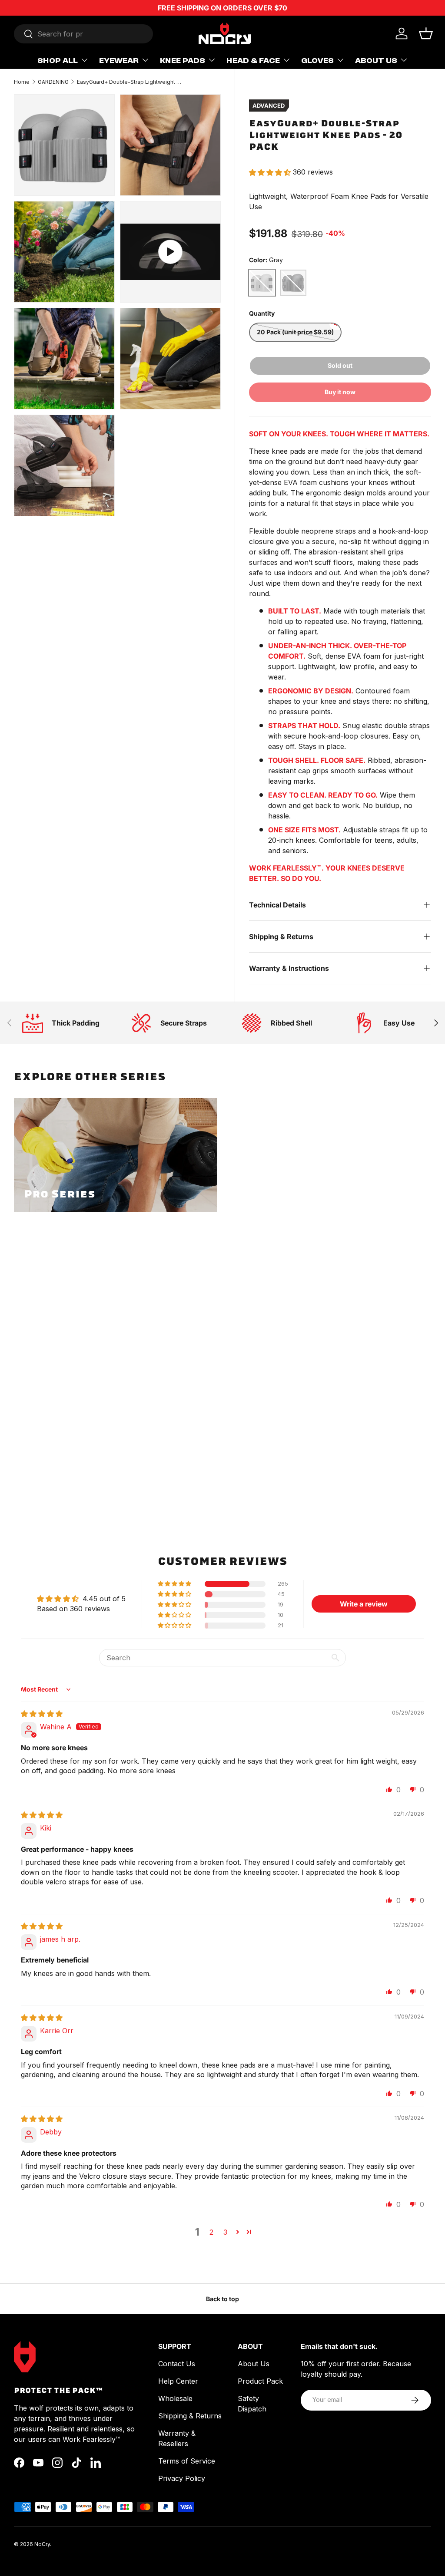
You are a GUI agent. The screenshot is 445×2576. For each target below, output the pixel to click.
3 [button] (225, 2232)
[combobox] (83, 34)
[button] (426, 33)
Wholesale (175, 2398)
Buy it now (340, 392)
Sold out (340, 365)
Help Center (178, 2381)
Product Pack (260, 2381)
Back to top (222, 2299)
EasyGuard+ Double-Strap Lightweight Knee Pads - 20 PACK (129, 82)
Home (22, 82)
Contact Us (177, 2364)
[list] (120, 308)
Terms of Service (187, 2461)
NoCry (42, 2544)
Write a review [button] (364, 1604)
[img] (42, 1714)
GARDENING (53, 82)
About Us (254, 2364)
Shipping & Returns (190, 2416)
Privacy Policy (182, 2478)
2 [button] (211, 2232)
